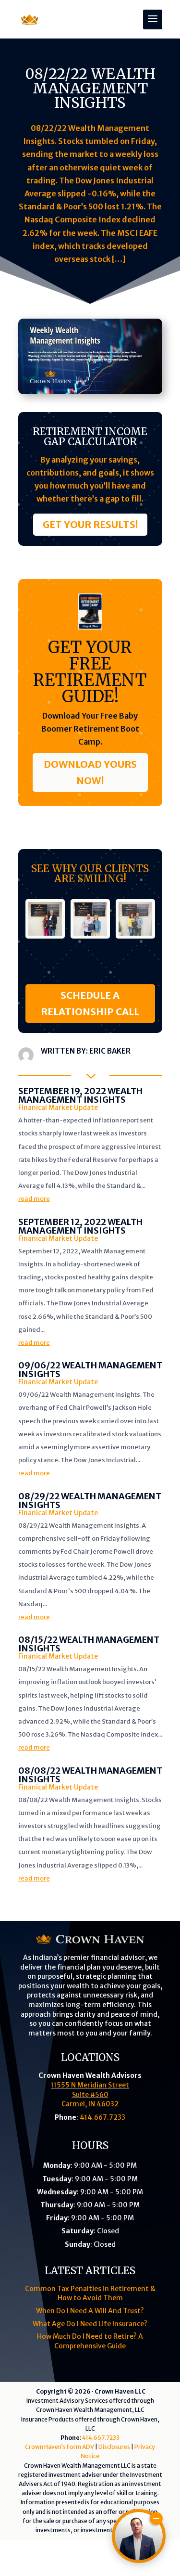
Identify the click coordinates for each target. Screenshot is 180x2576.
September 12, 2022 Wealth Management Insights (80, 1226)
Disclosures (114, 2447)
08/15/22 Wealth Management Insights (89, 1644)
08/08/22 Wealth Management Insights (90, 1775)
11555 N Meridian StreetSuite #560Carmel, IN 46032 (90, 2094)
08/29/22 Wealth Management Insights (90, 1501)
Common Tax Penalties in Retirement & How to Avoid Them (90, 2293)
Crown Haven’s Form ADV (60, 2447)
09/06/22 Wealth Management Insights (90, 1370)
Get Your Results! (90, 524)
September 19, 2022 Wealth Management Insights (80, 1095)
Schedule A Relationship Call (90, 1003)
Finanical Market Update (58, 1108)
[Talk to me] (139, 2536)
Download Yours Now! (90, 772)
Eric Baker (110, 1051)
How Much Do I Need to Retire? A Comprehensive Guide (90, 2341)
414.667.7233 (102, 2117)
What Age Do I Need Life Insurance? (90, 2324)
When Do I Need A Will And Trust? (90, 2311)
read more (34, 1199)
